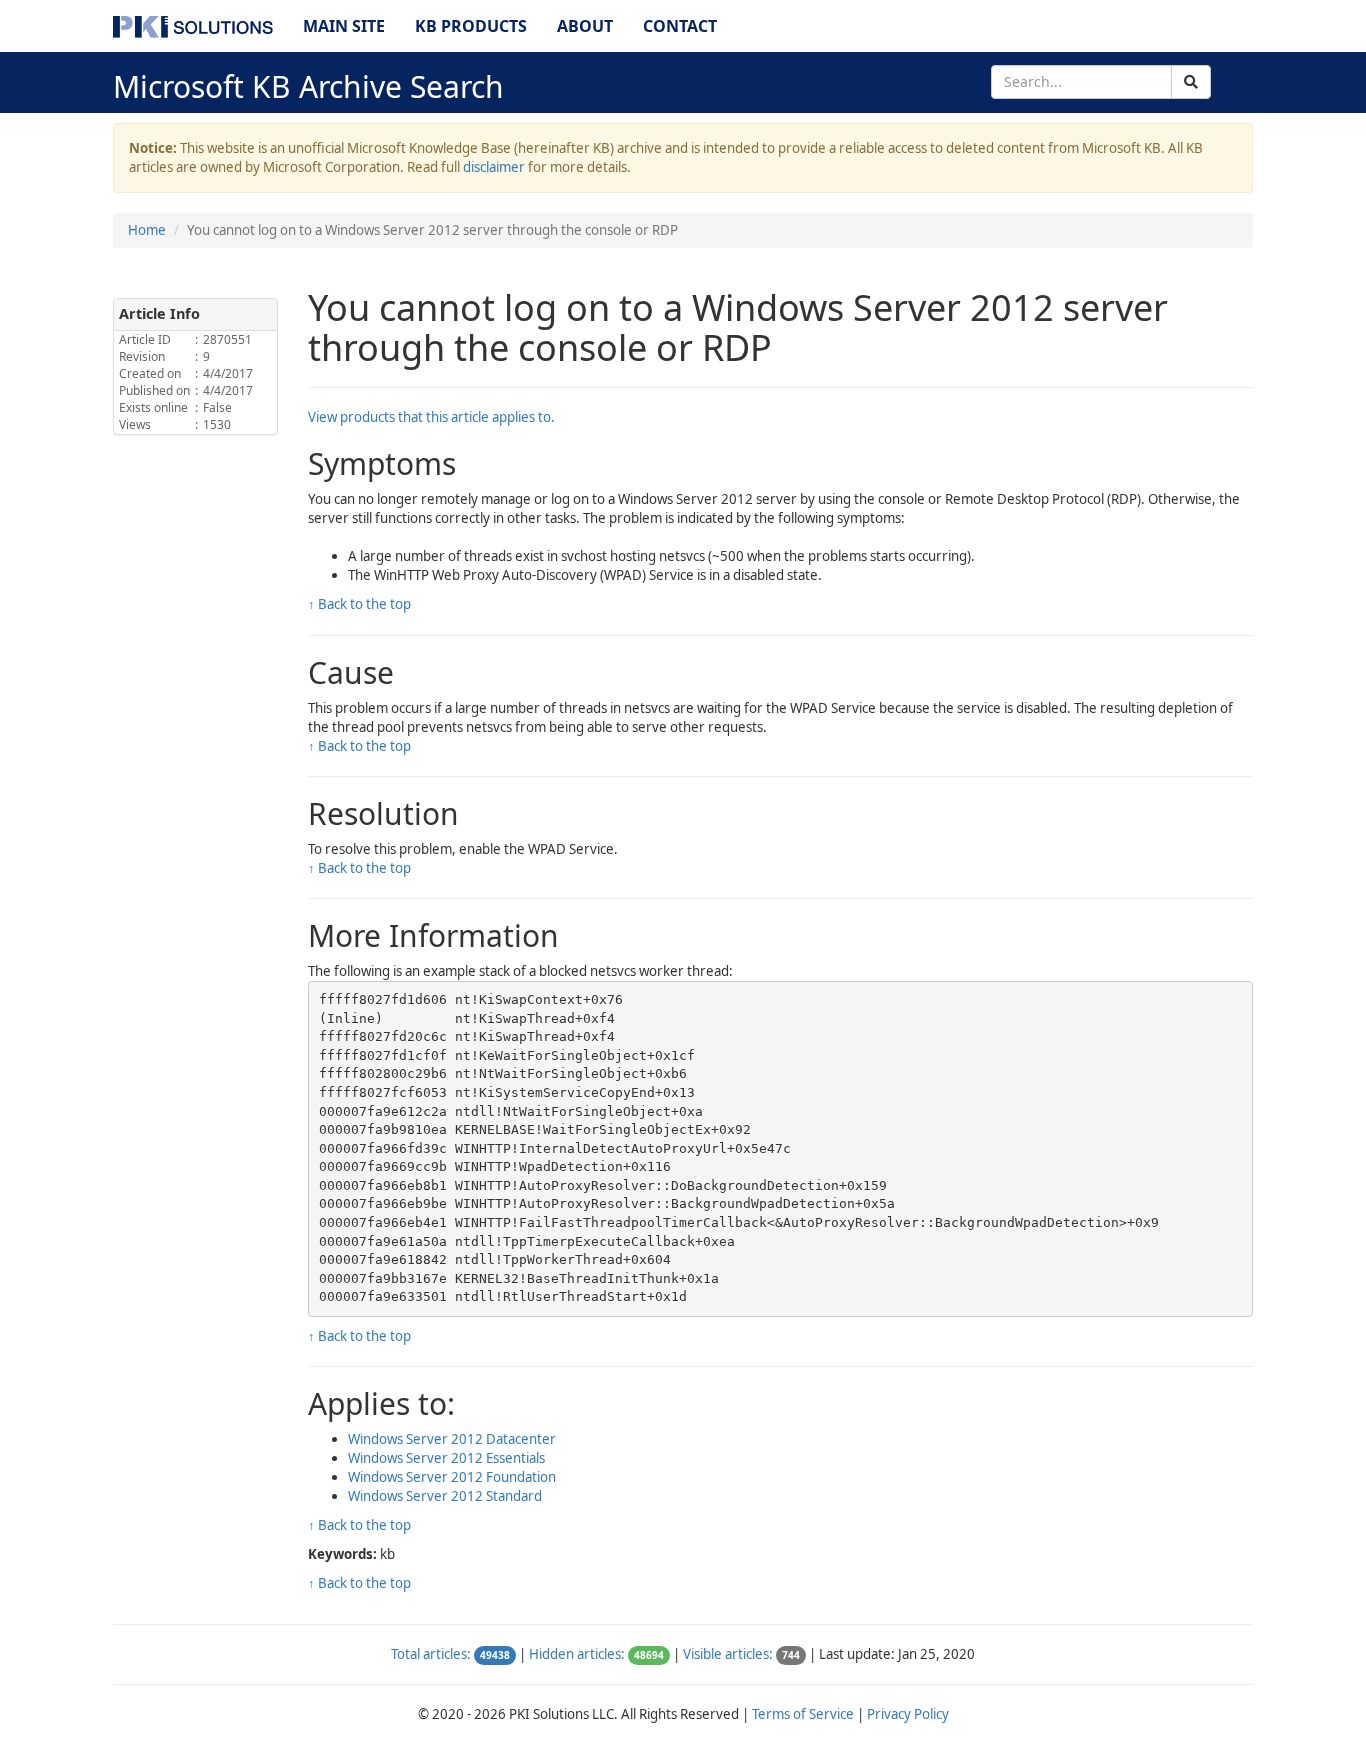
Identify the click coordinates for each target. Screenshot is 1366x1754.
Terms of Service (803, 1714)
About (585, 26)
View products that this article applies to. (431, 417)
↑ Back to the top (359, 604)
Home (147, 230)
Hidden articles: (577, 1654)
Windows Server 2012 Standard (445, 1496)
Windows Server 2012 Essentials (446, 1458)
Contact (680, 26)
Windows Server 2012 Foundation (452, 1477)
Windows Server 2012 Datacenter (452, 1439)
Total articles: (431, 1654)
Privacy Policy (908, 1714)
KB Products (471, 26)
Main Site (344, 26)
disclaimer (494, 167)
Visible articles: (728, 1654)
